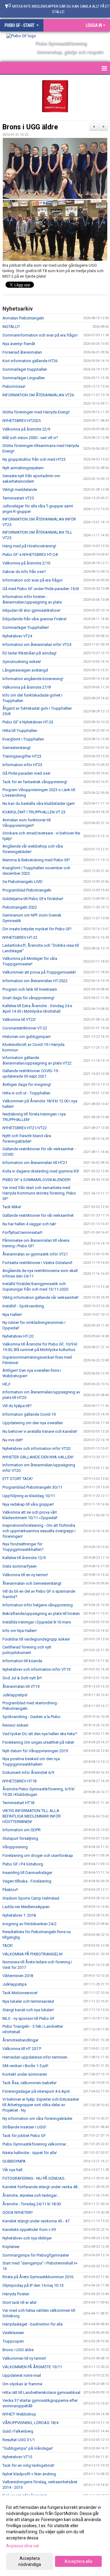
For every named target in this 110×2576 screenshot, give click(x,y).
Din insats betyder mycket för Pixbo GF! (37, 929)
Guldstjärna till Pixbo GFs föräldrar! (33, 899)
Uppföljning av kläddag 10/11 (29, 1496)
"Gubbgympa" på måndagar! (28, 2448)
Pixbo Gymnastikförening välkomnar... (35, 2144)
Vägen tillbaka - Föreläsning (27, 1881)
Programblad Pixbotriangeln (27, 890)
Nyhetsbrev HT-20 (18, 1336)
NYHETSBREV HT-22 (20, 937)
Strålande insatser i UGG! (24, 2127)
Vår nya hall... (14, 2170)
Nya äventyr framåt (19, 344)
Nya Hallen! (12, 1315)
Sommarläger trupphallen (25, 369)
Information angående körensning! (33, 679)
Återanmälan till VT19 (21, 1686)
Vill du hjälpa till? (17, 1406)
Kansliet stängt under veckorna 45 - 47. (36, 2221)
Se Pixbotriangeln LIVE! (22, 882)
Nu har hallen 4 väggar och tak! (29, 1224)
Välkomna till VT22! (19, 1020)
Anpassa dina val (22, 2546)
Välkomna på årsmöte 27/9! (27, 687)
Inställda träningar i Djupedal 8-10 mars (37, 1622)
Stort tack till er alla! (20, 2302)
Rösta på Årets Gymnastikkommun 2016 (38, 2277)
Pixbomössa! (14, 386)
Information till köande (22, 1661)
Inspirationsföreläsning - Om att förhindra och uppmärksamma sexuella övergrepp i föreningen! (39, 1531)
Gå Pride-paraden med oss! (26, 773)
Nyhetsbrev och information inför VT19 (36, 1669)
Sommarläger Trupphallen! (26, 627)
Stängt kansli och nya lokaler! (28, 2010)
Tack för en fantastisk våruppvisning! (35, 782)
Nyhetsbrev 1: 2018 (19, 1915)
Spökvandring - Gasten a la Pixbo (31, 1717)
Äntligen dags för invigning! (27, 1084)
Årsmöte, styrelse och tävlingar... (31, 2195)
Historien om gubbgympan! (27, 1037)
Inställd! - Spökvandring (23, 1306)
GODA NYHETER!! (18, 2212)
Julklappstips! (15, 1695)
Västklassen (13, 2333)
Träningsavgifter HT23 (22, 756)
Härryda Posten (16, 2294)
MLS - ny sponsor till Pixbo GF (29, 2018)
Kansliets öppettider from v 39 (29, 2230)
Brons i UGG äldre (30, 127)
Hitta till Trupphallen (20, 731)
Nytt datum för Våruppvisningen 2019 (35, 1751)
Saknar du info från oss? (24, 572)
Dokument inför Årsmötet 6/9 (28, 1773)
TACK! (8, 1946)
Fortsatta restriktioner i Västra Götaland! (37, 1263)
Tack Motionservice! (20, 1993)
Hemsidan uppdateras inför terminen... (36, 2057)
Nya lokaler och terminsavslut (28, 2001)
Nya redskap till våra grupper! (28, 1504)
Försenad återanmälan (22, 352)
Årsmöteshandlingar (20, 2040)
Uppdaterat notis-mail (22, 2375)
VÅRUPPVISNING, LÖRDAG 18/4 (30, 2423)
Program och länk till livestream (30, 989)
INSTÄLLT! (11, 327)
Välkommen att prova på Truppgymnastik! (39, 972)
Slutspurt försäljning (20, 1838)
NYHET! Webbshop (19, 2414)
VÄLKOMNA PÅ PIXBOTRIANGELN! (33, 1954)
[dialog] (55, 2536)
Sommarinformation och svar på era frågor (40, 335)
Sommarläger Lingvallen (24, 378)
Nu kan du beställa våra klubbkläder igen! (39, 803)
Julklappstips (15, 1984)
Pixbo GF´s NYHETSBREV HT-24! (30, 555)
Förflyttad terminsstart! (22, 1232)
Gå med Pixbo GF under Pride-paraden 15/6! (41, 589)
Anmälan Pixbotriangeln (23, 318)
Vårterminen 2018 (18, 1976)
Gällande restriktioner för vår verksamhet (38, 1215)
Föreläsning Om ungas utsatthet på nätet (38, 1742)
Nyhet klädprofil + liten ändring (29, 2474)
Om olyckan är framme (22, 2384)
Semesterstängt (16, 748)
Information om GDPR (22, 1830)
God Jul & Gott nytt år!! (22, 1678)
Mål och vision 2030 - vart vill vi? (30, 438)
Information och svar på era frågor (33, 580)
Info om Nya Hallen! (20, 1631)
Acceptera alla (78, 2561)
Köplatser (11, 2247)
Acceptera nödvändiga (30, 2561)
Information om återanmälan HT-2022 (35, 981)
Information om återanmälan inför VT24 (37, 645)
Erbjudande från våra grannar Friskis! (35, 619)
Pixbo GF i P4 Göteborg (23, 1864)
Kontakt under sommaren (25, 2074)
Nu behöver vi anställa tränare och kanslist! (40, 1431)
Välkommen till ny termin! (24, 2358)
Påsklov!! (10, 1890)
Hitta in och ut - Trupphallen (26, 1093)
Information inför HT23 (22, 765)
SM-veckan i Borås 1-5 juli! (25, 2066)
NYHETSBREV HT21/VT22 (25, 1128)
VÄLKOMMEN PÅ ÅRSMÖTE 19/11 (32, 2367)
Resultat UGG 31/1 (19, 2440)
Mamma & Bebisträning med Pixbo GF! (36, 860)
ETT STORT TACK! (18, 1479)
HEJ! (6, 1384)
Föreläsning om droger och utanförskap (38, 1855)
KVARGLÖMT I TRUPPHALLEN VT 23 (34, 812)
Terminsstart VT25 (18, 498)
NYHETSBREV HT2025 (22, 421)
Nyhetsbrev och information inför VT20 (36, 1448)
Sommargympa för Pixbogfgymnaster (36, 2255)
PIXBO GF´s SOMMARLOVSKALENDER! (37, 1180)
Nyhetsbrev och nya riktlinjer (27, 2238)
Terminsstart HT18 (18, 1803)
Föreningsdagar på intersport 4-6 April (36, 2091)
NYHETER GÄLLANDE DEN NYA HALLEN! (38, 1457)
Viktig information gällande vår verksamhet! (40, 1297)
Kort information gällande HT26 (30, 361)
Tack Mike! (12, 1207)
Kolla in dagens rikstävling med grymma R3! (41, 1171)
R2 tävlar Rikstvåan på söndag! (29, 653)
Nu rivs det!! (13, 1440)
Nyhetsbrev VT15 (17, 2457)
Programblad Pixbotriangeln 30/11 (32, 1487)
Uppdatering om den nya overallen (33, 1423)
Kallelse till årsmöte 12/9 (24, 1558)
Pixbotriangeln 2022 (20, 907)
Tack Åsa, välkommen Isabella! (29, 2083)
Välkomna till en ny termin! (25, 1575)
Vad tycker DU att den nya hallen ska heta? (40, 1734)
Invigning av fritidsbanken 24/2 (29, 1924)
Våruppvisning (15, 1847)
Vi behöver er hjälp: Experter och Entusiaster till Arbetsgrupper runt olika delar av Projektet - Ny (41, 2105)
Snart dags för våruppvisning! (28, 998)
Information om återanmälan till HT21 (35, 1163)
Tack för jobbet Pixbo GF (24, 2136)
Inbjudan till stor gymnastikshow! (31, 610)
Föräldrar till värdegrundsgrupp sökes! (36, 1639)
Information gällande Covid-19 (29, 1414)
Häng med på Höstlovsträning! (29, 546)
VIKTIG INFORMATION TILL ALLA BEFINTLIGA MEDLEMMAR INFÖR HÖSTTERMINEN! (32, 1816)
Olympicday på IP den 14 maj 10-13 (33, 2285)
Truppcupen (13, 2341)
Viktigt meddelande (20, 490)
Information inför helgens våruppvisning (38, 1605)
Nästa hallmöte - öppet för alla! (30, 2153)
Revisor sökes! (15, 1725)
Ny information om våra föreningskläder (37, 2118)
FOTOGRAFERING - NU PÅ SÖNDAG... (35, 2178)
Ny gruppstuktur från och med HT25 (34, 459)
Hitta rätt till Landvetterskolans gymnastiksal (41, 2392)
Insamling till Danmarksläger (27, 1873)
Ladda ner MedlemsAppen (26, 1907)
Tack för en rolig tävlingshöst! (28, 2465)
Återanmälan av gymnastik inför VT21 (35, 1254)
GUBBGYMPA (14, 2161)
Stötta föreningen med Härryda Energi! (36, 412)
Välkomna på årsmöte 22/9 (26, 429)
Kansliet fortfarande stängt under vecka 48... (41, 2187)
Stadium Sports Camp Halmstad (31, 1898)
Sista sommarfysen (20, 1566)
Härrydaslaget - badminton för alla (33, 2324)
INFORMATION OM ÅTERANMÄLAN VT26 (38, 395)
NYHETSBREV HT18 (19, 1781)
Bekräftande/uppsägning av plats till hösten (41, 1614)
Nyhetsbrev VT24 (17, 636)
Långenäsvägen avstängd (25, 670)
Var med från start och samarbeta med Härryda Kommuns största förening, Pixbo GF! (39, 1193)
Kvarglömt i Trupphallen (23, 739)
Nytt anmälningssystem (23, 468)
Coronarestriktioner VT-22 (25, 1028)
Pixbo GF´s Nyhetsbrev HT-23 (28, 722)
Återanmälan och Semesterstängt (32, 1583)
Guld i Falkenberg (18, 2431)
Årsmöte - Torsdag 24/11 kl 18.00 (32, 2204)
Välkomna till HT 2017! (22, 2049)
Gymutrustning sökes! (22, 662)
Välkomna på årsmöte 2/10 (26, 563)
